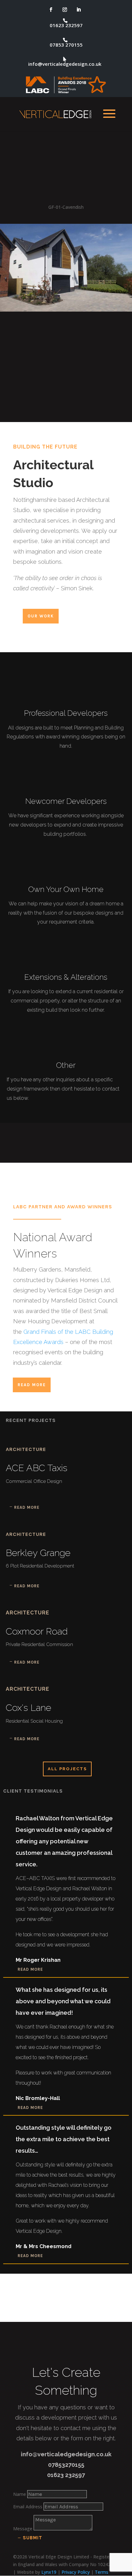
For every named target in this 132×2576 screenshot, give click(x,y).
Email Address (28, 2507)
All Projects (67, 1769)
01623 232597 (66, 26)
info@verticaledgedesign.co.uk (65, 64)
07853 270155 (66, 45)
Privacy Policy (76, 2572)
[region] (66, 276)
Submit (33, 2538)
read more (27, 1507)
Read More (32, 1385)
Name (20, 2494)
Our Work (41, 616)
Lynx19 (49, 2572)
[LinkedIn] (78, 10)
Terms (102, 2572)
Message (23, 2529)
